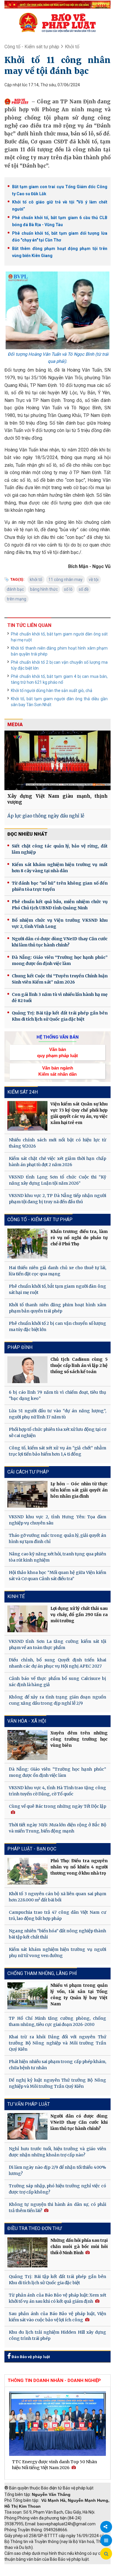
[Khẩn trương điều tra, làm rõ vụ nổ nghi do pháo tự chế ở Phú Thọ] (27, 1244)
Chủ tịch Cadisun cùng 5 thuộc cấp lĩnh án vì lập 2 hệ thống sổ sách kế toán (79, 1365)
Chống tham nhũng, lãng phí (42, 1973)
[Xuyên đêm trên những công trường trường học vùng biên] (27, 1745)
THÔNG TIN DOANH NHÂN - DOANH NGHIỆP (54, 2380)
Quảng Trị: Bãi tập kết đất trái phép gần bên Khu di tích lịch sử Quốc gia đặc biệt (60, 1016)
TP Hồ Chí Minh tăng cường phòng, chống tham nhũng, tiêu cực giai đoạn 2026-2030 (57, 2021)
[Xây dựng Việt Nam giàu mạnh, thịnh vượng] (57, 760)
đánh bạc (15, 589)
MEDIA (15, 725)
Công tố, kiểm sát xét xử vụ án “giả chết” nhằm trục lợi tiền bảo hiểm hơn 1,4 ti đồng (57, 1451)
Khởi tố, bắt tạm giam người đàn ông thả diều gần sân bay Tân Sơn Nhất (59, 702)
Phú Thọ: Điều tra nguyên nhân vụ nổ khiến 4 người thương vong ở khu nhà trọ (79, 1867)
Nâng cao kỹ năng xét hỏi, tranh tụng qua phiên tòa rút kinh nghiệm (57, 1557)
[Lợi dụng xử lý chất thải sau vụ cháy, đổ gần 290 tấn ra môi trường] (27, 1619)
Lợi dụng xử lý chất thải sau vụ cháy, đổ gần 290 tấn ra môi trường (79, 1615)
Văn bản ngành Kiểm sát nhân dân (57, 1071)
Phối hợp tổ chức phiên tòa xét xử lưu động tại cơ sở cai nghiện (57, 1432)
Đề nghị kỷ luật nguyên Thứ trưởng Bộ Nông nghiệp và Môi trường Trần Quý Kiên (57, 2083)
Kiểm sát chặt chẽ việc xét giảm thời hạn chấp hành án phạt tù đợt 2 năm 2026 (57, 1162)
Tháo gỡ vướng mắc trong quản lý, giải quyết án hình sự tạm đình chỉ (57, 1538)
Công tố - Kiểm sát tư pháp (32, 47)
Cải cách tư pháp (28, 1472)
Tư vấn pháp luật (29, 2104)
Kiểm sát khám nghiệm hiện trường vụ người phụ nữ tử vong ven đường (57, 1952)
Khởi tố (72, 47)
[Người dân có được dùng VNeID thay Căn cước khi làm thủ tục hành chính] (27, 2126)
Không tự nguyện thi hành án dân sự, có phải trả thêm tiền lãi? (57, 2207)
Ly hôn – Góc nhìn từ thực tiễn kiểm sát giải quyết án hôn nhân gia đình (79, 1490)
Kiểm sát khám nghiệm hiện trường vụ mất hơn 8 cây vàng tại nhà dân (60, 868)
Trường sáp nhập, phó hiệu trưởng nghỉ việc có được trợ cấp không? (57, 2189)
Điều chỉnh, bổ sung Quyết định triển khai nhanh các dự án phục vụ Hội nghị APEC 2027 (57, 1663)
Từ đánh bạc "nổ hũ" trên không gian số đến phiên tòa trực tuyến (60, 886)
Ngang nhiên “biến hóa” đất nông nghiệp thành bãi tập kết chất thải (57, 1934)
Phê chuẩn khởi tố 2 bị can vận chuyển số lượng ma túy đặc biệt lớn (59, 665)
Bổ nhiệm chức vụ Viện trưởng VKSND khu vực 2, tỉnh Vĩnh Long (60, 923)
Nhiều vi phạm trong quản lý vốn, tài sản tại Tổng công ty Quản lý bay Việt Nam (79, 1995)
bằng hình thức (44, 589)
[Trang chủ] (57, 22)
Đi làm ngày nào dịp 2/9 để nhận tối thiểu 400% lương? (57, 2170)
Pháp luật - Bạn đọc (32, 1849)
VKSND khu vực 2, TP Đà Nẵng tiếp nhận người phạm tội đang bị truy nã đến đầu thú (57, 1199)
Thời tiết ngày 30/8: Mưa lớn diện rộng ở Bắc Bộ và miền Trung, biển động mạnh (57, 1828)
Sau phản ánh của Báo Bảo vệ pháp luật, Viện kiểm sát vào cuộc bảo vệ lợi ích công (57, 2317)
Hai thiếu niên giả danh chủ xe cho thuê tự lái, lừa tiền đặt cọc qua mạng (57, 1271)
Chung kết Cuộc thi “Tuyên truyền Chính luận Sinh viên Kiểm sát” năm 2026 (60, 979)
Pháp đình (20, 1347)
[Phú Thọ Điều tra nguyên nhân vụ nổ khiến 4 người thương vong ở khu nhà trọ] (27, 1871)
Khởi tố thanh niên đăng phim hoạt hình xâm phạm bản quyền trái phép (59, 651)
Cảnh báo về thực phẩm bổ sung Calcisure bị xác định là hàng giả (57, 1682)
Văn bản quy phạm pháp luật (57, 1052)
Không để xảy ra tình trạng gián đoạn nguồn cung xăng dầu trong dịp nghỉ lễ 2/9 (57, 1700)
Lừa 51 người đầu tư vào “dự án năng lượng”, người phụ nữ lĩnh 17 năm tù (57, 1414)
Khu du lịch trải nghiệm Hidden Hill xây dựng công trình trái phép (57, 2335)
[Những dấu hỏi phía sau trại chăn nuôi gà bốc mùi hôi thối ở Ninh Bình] (27, 2252)
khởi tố (36, 580)
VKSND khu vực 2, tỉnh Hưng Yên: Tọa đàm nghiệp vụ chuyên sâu (57, 1520)
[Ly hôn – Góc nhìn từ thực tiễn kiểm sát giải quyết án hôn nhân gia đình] (27, 1494)
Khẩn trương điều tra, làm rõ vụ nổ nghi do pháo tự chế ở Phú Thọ (79, 1238)
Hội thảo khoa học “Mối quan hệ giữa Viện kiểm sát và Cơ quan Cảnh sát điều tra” (57, 1576)
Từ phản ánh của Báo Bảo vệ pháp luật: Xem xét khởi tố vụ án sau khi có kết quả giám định (57, 2298)
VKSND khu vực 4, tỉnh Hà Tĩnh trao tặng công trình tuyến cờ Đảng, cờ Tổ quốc (57, 1791)
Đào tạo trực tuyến (66, 2573)
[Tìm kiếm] (106, 2554)
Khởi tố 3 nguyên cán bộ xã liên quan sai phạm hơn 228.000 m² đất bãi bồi (57, 1897)
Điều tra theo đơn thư (34, 2228)
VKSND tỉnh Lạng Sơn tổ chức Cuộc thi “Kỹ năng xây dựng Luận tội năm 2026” (57, 1180)
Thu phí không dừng (25, 2573)
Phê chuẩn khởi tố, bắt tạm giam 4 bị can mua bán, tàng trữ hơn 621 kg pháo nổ (59, 679)
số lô (68, 589)
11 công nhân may (65, 580)
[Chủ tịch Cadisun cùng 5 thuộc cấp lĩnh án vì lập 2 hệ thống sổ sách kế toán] (27, 1370)
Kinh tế (16, 1596)
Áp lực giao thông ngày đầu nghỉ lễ (46, 816)
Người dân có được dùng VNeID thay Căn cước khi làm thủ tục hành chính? (60, 942)
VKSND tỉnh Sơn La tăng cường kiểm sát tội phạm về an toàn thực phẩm (57, 1644)
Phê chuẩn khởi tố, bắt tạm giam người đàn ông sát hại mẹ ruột (59, 637)
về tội (94, 580)
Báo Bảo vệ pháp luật (30, 2357)
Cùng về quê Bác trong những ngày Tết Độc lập (57, 1806)
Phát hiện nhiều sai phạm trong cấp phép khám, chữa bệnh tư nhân (57, 2065)
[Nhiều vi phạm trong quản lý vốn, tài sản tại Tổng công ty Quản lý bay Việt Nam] (27, 1996)
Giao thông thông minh (64, 2567)
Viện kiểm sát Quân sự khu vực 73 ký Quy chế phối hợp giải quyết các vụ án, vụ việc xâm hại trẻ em (79, 1113)
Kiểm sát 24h (23, 1092)
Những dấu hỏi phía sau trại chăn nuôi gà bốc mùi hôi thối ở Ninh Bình (79, 2246)
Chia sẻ (106, 2527)
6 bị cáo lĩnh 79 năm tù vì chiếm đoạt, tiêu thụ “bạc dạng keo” (57, 1395)
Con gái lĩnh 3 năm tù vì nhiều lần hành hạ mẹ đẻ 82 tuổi (60, 998)
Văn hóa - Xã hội (27, 1721)
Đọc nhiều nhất (27, 834)
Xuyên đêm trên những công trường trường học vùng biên (79, 1739)
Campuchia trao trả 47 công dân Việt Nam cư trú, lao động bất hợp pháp (57, 1915)
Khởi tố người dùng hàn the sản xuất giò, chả (52, 691)
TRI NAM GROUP (22, 2567)
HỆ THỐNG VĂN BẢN (58, 1037)
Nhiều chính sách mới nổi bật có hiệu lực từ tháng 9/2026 (57, 1143)
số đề (84, 589)
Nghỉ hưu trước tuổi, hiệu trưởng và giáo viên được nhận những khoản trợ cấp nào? (57, 2152)
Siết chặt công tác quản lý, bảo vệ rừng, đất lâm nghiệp (60, 849)
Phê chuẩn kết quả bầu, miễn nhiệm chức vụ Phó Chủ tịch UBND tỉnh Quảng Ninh (60, 905)
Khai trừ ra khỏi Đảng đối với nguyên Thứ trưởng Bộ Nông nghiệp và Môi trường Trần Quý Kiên (57, 2043)
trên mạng (17, 599)
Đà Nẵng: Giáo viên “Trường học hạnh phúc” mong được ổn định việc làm (60, 960)
